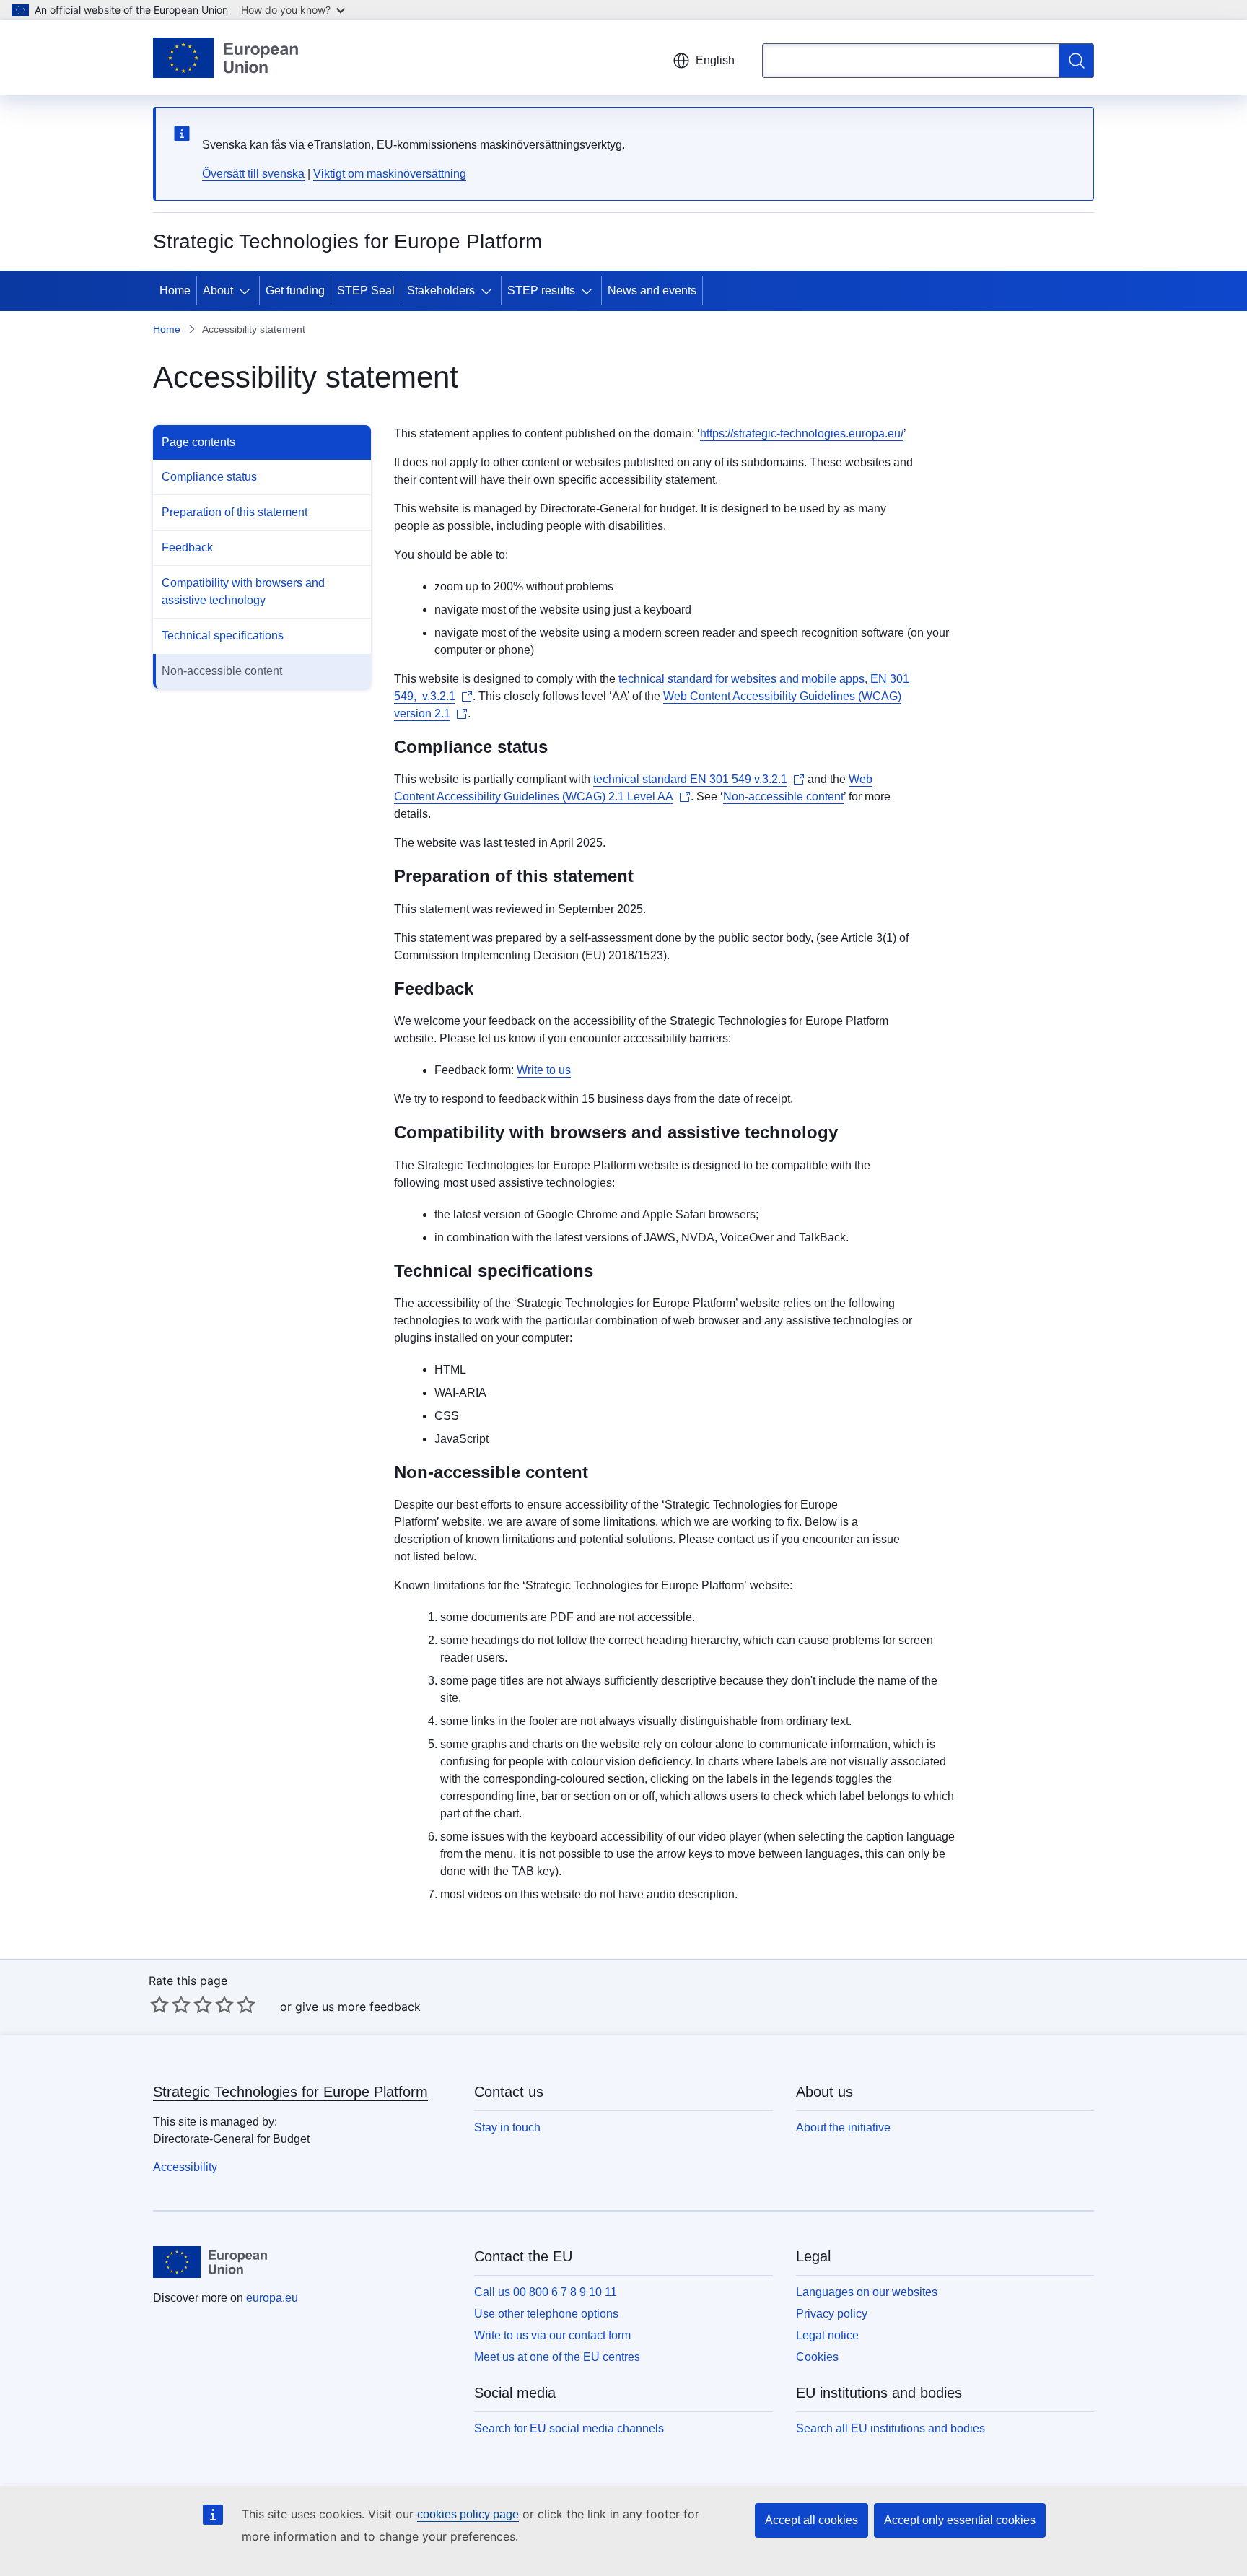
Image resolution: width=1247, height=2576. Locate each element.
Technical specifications (223, 636)
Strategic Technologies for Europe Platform (290, 2092)
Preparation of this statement (235, 512)
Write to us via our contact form (552, 2335)
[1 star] (159, 2004)
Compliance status (209, 477)
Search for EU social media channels (569, 2428)
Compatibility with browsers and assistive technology (243, 591)
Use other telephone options (546, 2314)
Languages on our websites (867, 2292)
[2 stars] (170, 2004)
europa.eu (272, 2298)
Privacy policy (832, 2314)
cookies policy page (468, 2514)
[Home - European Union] (226, 58)
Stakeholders (441, 291)
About (218, 291)
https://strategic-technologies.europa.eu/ (802, 433)
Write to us (544, 1070)
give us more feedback (358, 2007)
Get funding (295, 291)
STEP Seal (366, 291)
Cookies (817, 2357)
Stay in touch (507, 2127)
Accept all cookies (811, 2520)
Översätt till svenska (253, 174)
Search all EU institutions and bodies (891, 2428)
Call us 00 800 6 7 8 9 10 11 (546, 2292)
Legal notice (827, 2335)
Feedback (187, 547)
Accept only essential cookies (960, 2520)
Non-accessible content (222, 671)
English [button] (715, 60)
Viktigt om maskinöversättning (390, 174)
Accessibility (185, 2167)
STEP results (541, 291)
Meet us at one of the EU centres (557, 2357)
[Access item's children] (248, 291)
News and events (652, 291)
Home (175, 291)
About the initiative (843, 2127)
